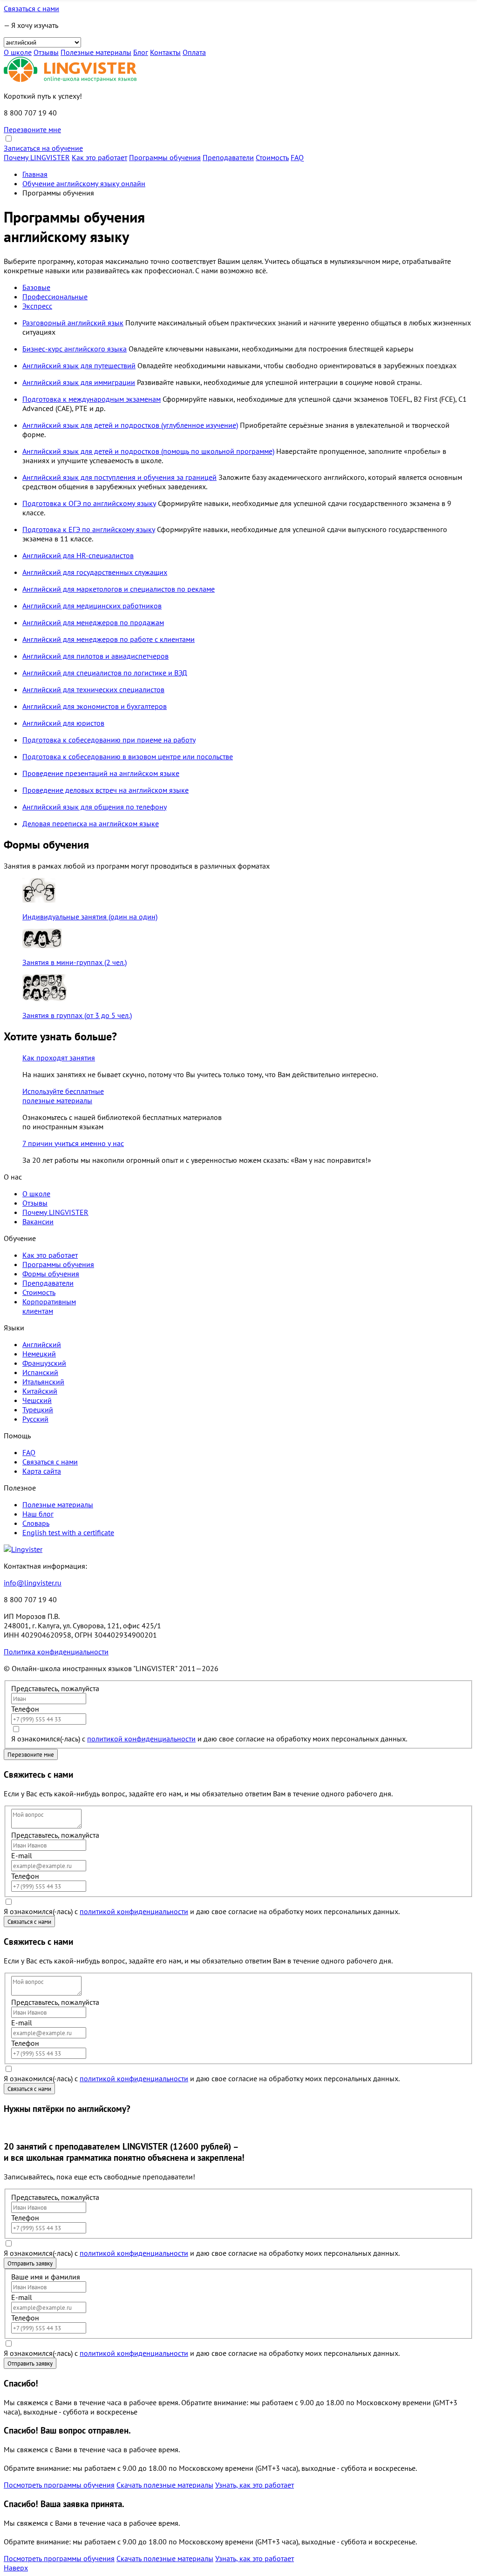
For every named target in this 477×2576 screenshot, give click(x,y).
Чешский (37, 1400)
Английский (42, 1344)
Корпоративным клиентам (49, 1306)
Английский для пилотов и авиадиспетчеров (95, 656)
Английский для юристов (63, 723)
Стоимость (272, 157)
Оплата (194, 52)
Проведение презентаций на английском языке (101, 773)
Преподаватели (228, 157)
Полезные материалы (96, 52)
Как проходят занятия (59, 1058)
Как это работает (99, 157)
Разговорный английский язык (73, 323)
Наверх (16, 2568)
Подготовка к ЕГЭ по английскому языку (89, 529)
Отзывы (46, 52)
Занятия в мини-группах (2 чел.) (75, 962)
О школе (18, 52)
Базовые (36, 287)
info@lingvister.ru (33, 1583)
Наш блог (38, 1514)
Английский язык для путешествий (79, 365)
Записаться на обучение (43, 148)
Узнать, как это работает (255, 2485)
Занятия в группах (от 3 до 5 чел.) (77, 1015)
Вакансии (38, 1221)
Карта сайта (42, 1471)
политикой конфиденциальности (141, 1739)
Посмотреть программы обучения (59, 2485)
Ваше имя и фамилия (46, 2277)
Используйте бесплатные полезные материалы (63, 1096)
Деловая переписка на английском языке (91, 823)
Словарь (36, 1523)
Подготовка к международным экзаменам (92, 399)
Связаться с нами (31, 8)
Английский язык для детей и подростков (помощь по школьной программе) (148, 451)
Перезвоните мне (32, 129)
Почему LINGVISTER (37, 157)
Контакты (165, 52)
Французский (44, 1363)
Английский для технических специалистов (93, 689)
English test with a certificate (68, 1532)
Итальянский (43, 1382)
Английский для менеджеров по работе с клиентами (109, 639)
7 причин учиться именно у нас (73, 1143)
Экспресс (37, 306)
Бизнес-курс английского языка (75, 349)
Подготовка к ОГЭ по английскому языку (89, 503)
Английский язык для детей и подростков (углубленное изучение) (130, 425)
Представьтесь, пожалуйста (55, 1688)
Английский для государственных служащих (95, 572)
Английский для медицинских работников (92, 606)
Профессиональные (55, 297)
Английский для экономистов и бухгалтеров (95, 706)
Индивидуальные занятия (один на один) (90, 917)
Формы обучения (51, 1274)
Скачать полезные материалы (165, 2485)
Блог (141, 52)
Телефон (25, 1709)
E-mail (22, 1855)
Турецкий (38, 1409)
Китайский (40, 1391)
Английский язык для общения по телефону (95, 807)
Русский (35, 1419)
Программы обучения (165, 157)
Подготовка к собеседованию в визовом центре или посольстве (128, 756)
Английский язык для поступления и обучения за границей (119, 477)
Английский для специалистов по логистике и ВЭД (105, 673)
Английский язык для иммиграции (79, 382)
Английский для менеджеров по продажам (93, 622)
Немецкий (39, 1354)
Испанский (40, 1372)
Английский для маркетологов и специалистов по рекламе (119, 589)
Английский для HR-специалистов (78, 555)
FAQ (297, 157)
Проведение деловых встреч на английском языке (106, 790)
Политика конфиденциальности (56, 1652)
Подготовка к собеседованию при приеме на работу (109, 740)
